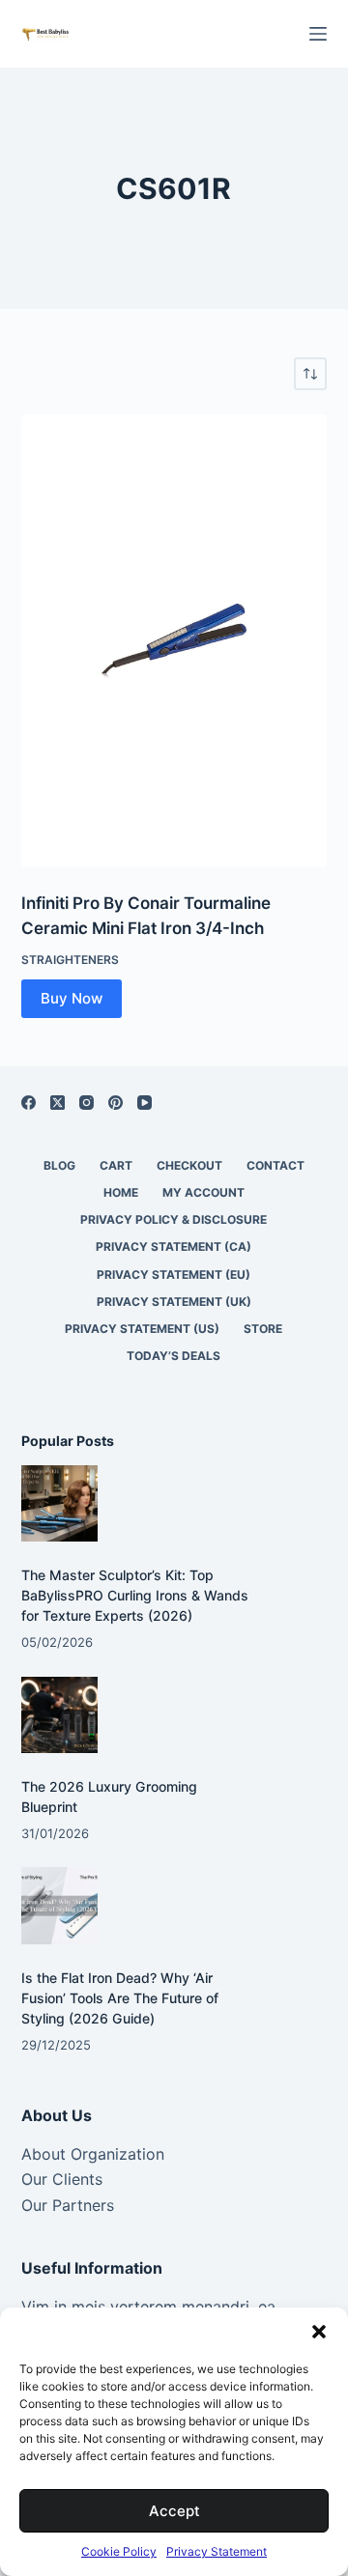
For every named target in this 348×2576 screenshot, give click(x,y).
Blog (59, 1165)
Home (121, 1192)
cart (116, 1165)
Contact (275, 1165)
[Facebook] (29, 1103)
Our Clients (62, 2179)
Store (263, 1329)
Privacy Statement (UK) (174, 1302)
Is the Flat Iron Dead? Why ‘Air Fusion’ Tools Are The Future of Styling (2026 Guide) (120, 1998)
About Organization (93, 2154)
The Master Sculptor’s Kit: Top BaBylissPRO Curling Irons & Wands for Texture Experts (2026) (135, 1595)
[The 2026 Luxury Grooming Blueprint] (59, 1715)
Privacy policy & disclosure (174, 1219)
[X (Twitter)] (58, 1103)
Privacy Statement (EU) (174, 1274)
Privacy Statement (217, 2551)
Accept (174, 2511)
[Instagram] (87, 1103)
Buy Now (72, 998)
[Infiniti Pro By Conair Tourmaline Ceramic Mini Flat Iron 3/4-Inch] (174, 641)
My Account (203, 1192)
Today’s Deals (174, 1356)
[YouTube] (145, 1103)
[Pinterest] (116, 1103)
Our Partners (68, 2205)
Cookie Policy (119, 2551)
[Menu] (318, 34)
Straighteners (70, 960)
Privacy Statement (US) (142, 1329)
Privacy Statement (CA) (174, 1246)
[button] (319, 2332)
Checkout (189, 1165)
